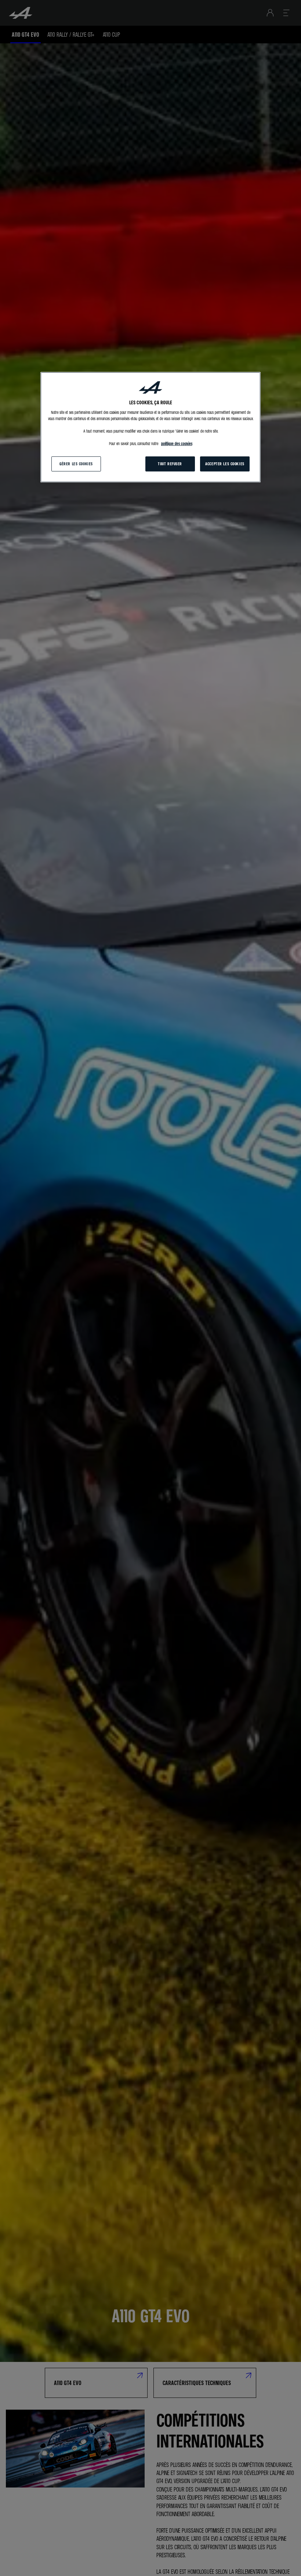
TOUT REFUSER (170, 463)
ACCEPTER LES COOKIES (225, 463)
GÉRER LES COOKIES (76, 463)
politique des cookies (177, 444)
